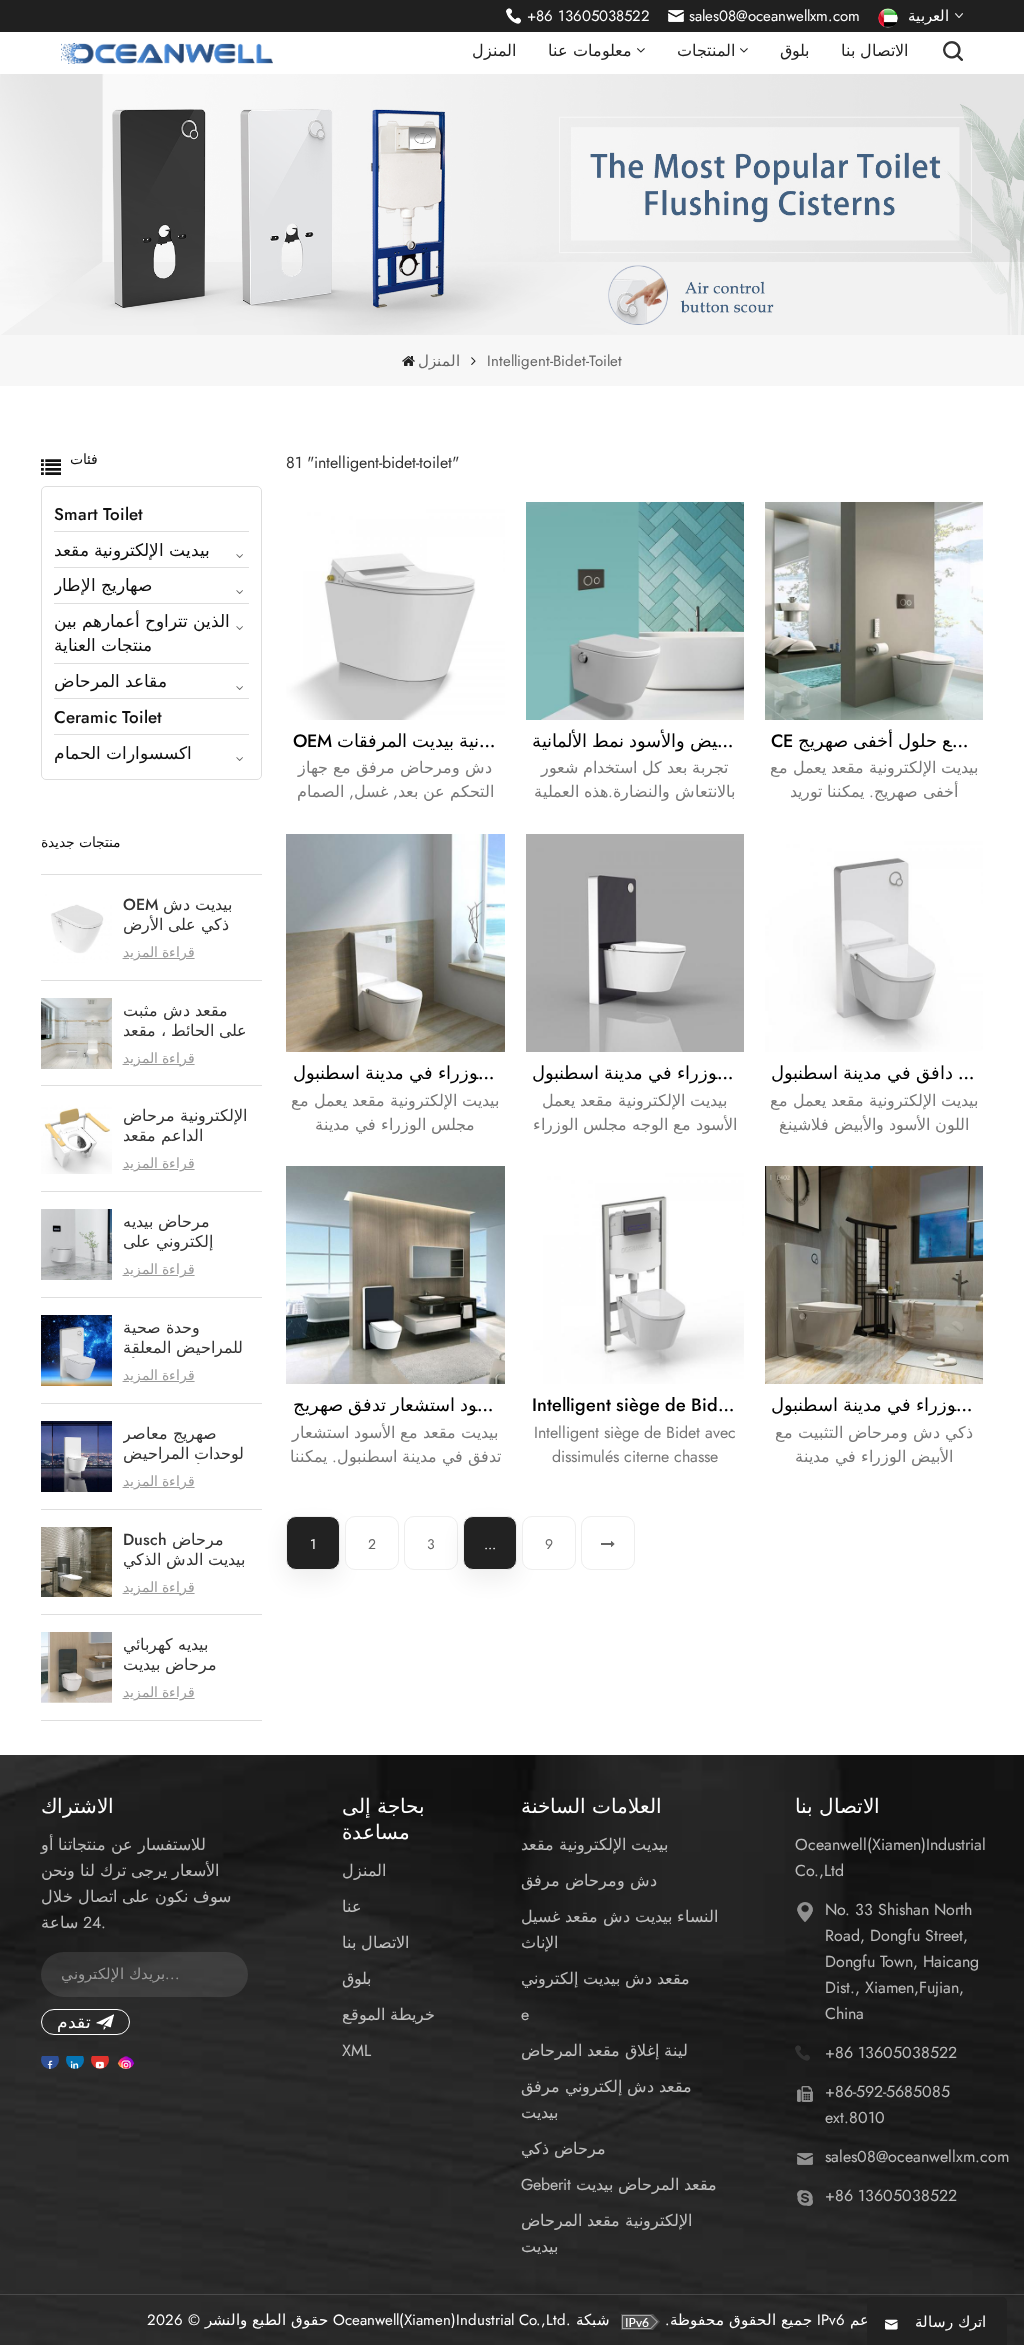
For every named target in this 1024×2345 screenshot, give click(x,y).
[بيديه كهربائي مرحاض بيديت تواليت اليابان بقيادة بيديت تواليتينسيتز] (76, 1667)
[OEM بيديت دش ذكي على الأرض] (76, 927)
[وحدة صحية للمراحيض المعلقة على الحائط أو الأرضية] (76, 1350)
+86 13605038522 (588, 16)
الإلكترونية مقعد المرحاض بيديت (606, 2233)
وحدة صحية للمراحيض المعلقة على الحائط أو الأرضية (183, 1338)
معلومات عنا (590, 51)
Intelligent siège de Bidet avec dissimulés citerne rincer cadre (638, 1405)
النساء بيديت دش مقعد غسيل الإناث (619, 1929)
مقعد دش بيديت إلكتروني (605, 1978)
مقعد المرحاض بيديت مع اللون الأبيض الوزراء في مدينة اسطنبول (398, 1073)
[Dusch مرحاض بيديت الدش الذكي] (76, 1562)
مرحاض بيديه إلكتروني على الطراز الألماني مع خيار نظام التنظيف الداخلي (185, 1232)
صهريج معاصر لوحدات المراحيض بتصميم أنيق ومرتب (188, 1444)
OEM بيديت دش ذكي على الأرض (177, 915)
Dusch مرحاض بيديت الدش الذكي (184, 1550)
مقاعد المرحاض (110, 681)
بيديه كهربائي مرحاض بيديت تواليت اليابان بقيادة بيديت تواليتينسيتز (187, 1655)
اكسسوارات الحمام (123, 753)
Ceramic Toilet (108, 717)
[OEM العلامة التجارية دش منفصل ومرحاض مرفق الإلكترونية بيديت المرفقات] (395, 611)
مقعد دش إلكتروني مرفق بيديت (606, 2099)
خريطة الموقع (388, 2014)
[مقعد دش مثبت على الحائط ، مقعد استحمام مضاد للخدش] (76, 1033)
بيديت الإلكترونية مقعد (132, 550)
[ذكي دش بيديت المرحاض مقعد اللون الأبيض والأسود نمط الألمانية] (635, 611)
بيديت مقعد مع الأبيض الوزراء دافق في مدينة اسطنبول (877, 1073)
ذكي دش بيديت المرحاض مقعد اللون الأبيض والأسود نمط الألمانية (638, 741)
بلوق (794, 51)
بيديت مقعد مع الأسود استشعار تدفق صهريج (398, 1405)
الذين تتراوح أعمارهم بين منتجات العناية (142, 633)
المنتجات (706, 51)
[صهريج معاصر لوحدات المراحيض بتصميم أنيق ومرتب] (76, 1456)
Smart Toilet (98, 514)
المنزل (494, 51)
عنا (352, 1906)
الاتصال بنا (874, 51)
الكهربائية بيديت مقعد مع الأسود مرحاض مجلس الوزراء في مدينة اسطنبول (638, 1073)
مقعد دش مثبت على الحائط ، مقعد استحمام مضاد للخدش (185, 1021)
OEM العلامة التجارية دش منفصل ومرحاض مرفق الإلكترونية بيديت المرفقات (398, 741)
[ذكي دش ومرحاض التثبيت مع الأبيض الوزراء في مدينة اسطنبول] (874, 1275)
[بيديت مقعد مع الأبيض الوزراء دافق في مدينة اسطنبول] (874, 943)
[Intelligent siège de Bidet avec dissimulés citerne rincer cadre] (635, 1275)
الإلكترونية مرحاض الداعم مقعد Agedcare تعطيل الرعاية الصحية (185, 1126)
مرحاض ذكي (563, 2148)
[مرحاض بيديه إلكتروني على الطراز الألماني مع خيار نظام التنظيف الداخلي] (76, 1244)
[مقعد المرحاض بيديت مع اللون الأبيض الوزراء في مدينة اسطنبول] (395, 943)
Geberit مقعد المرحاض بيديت (619, 2184)
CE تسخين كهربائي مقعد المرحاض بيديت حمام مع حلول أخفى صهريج (877, 741)
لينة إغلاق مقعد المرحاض (604, 2050)
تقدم (74, 2022)
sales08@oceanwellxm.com (774, 16)
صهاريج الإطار (103, 585)
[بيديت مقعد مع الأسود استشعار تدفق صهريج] (395, 1275)
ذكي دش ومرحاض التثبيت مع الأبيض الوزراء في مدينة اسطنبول (877, 1405)
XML (356, 2050)
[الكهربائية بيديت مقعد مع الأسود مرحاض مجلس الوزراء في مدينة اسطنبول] (635, 943)
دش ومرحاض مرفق (589, 1880)
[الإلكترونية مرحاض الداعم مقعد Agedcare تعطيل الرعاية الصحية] (76, 1138)
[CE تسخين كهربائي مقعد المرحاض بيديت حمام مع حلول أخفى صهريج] (874, 611)
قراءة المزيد (159, 952)
